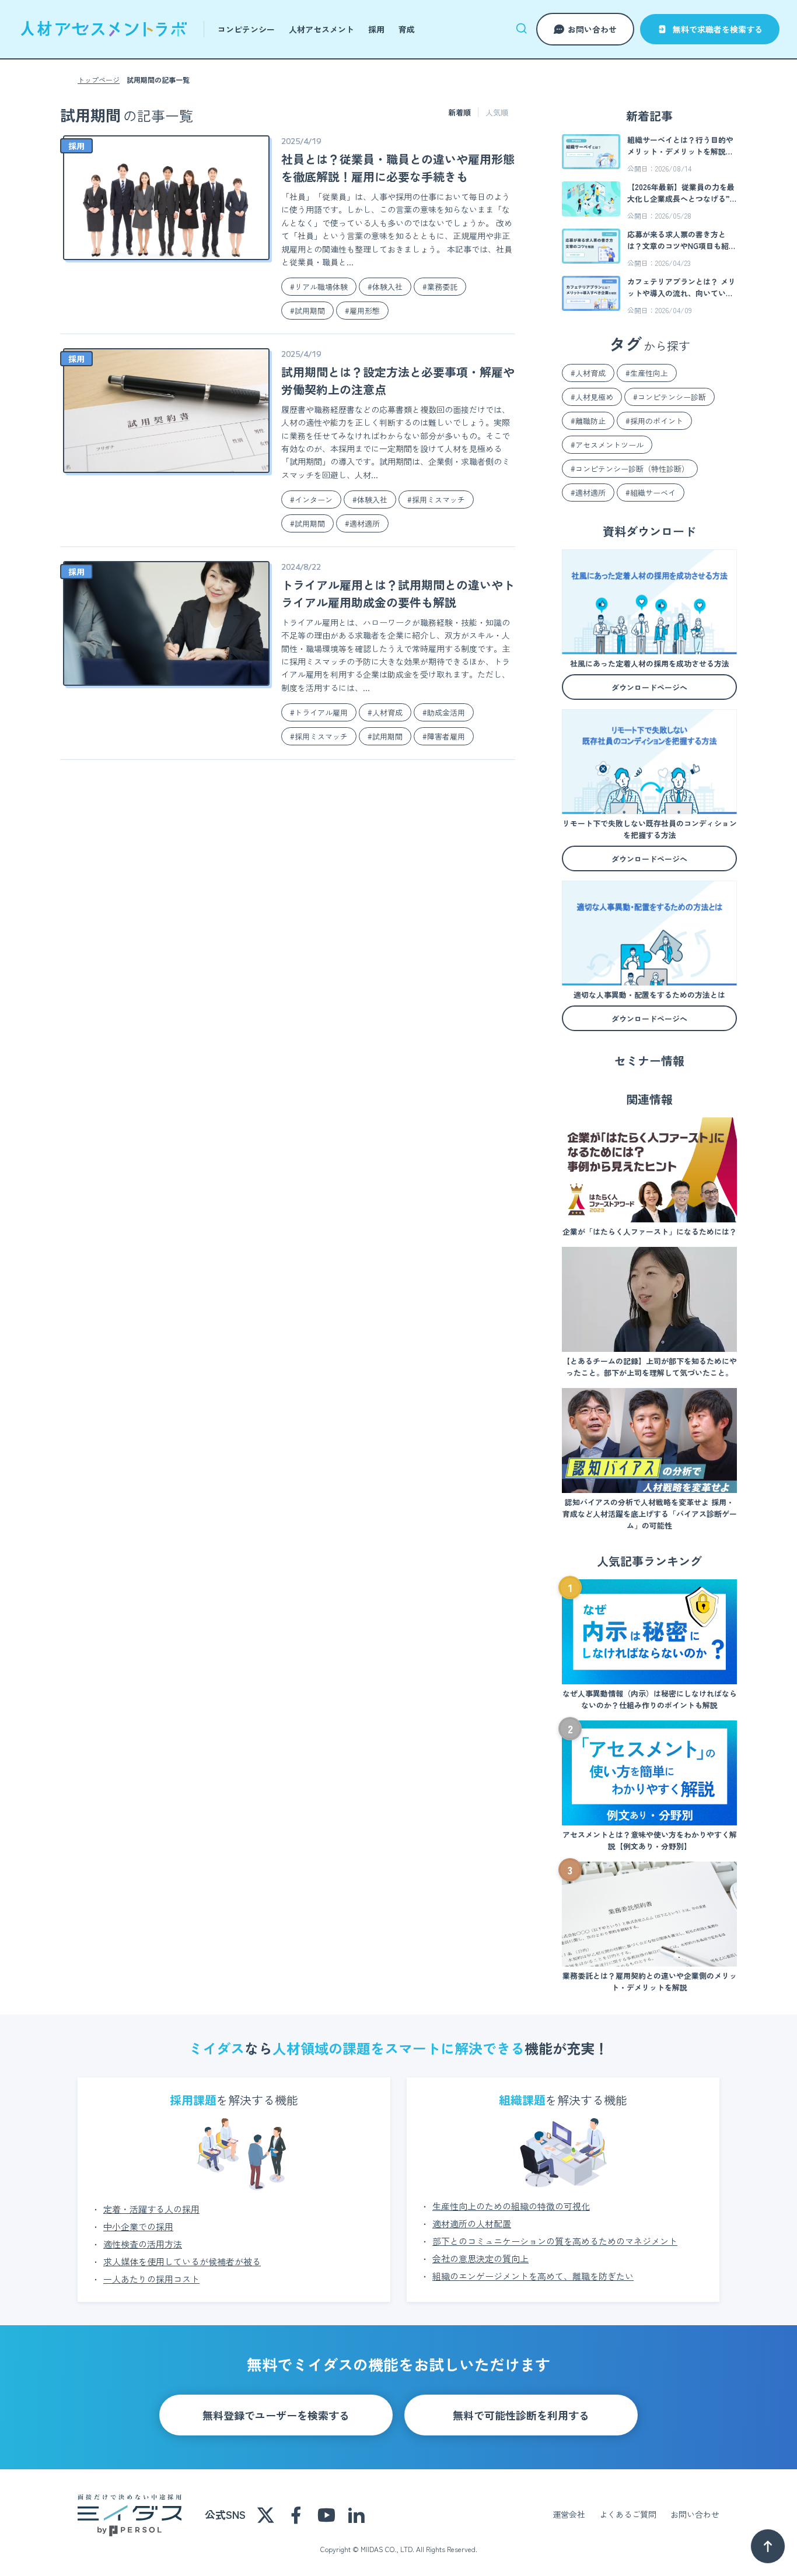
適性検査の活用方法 (143, 2244)
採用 (376, 29)
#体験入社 (385, 287)
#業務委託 (440, 287)
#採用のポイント (654, 421)
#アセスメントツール (607, 445)
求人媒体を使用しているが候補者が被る (182, 2261)
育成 (407, 29)
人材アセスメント (321, 29)
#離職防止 (588, 421)
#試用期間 (307, 311)
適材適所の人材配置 (472, 2223)
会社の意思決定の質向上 (480, 2258)
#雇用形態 (362, 311)
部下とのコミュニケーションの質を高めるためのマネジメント (555, 2241)
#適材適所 (362, 523)
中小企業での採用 (138, 2226)
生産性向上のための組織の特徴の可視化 (511, 2206)
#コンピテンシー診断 (670, 397)
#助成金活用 (444, 712)
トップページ (99, 80)
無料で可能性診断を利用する (521, 2415)
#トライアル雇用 (319, 712)
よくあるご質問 (628, 2514)
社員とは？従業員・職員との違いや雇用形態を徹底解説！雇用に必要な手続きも (398, 168)
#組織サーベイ (651, 493)
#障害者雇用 (444, 736)
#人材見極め (592, 397)
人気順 (497, 112)
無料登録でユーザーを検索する (276, 2415)
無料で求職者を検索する (718, 29)
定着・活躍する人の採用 (151, 2209)
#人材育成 (385, 712)
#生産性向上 (647, 373)
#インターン (311, 500)
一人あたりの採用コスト (151, 2279)
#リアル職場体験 (319, 287)
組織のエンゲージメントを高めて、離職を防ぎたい (533, 2276)
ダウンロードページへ (649, 687)
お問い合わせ (592, 29)
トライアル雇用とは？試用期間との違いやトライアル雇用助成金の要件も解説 (398, 593)
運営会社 (569, 2514)
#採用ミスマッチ (436, 500)
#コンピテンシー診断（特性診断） (630, 469)
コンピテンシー (246, 29)
